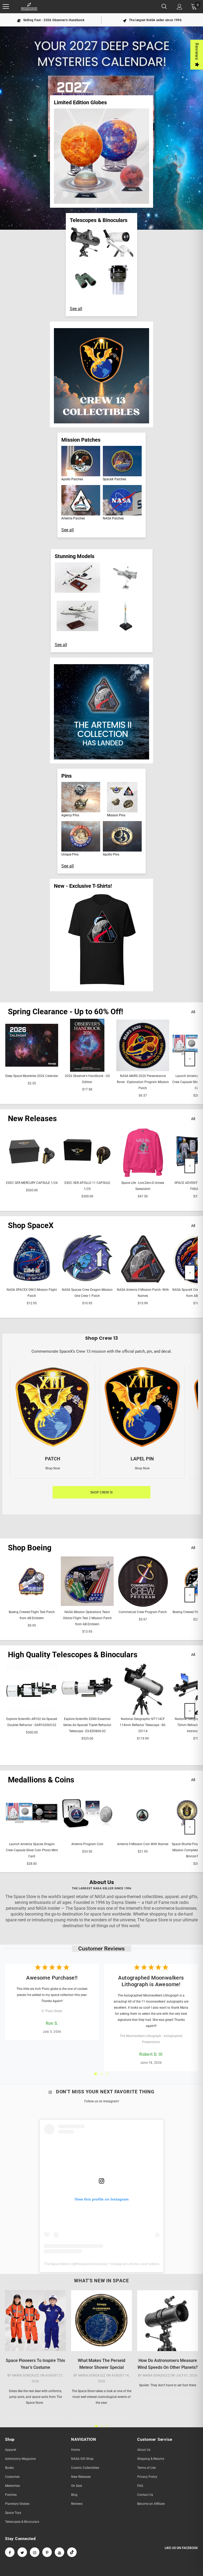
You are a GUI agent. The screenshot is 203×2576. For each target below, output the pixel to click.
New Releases (32, 1119)
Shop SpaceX (31, 1225)
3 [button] (107, 2074)
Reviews (197, 51)
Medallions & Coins (41, 1780)
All (193, 1012)
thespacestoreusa (91, 2264)
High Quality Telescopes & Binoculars (73, 1655)
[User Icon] (180, 7)
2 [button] (101, 2074)
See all (76, 309)
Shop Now (53, 1468)
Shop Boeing (30, 1548)
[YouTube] (59, 2552)
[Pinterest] (47, 2552)
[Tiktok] (72, 2552)
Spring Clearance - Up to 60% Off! (66, 1012)
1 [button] (96, 2074)
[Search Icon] (164, 7)
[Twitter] (22, 2552)
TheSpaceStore (57, 2264)
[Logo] (29, 7)
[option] (51, 20)
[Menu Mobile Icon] (6, 7)
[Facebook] (10, 2552)
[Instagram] (35, 2552)
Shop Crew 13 (101, 1492)
